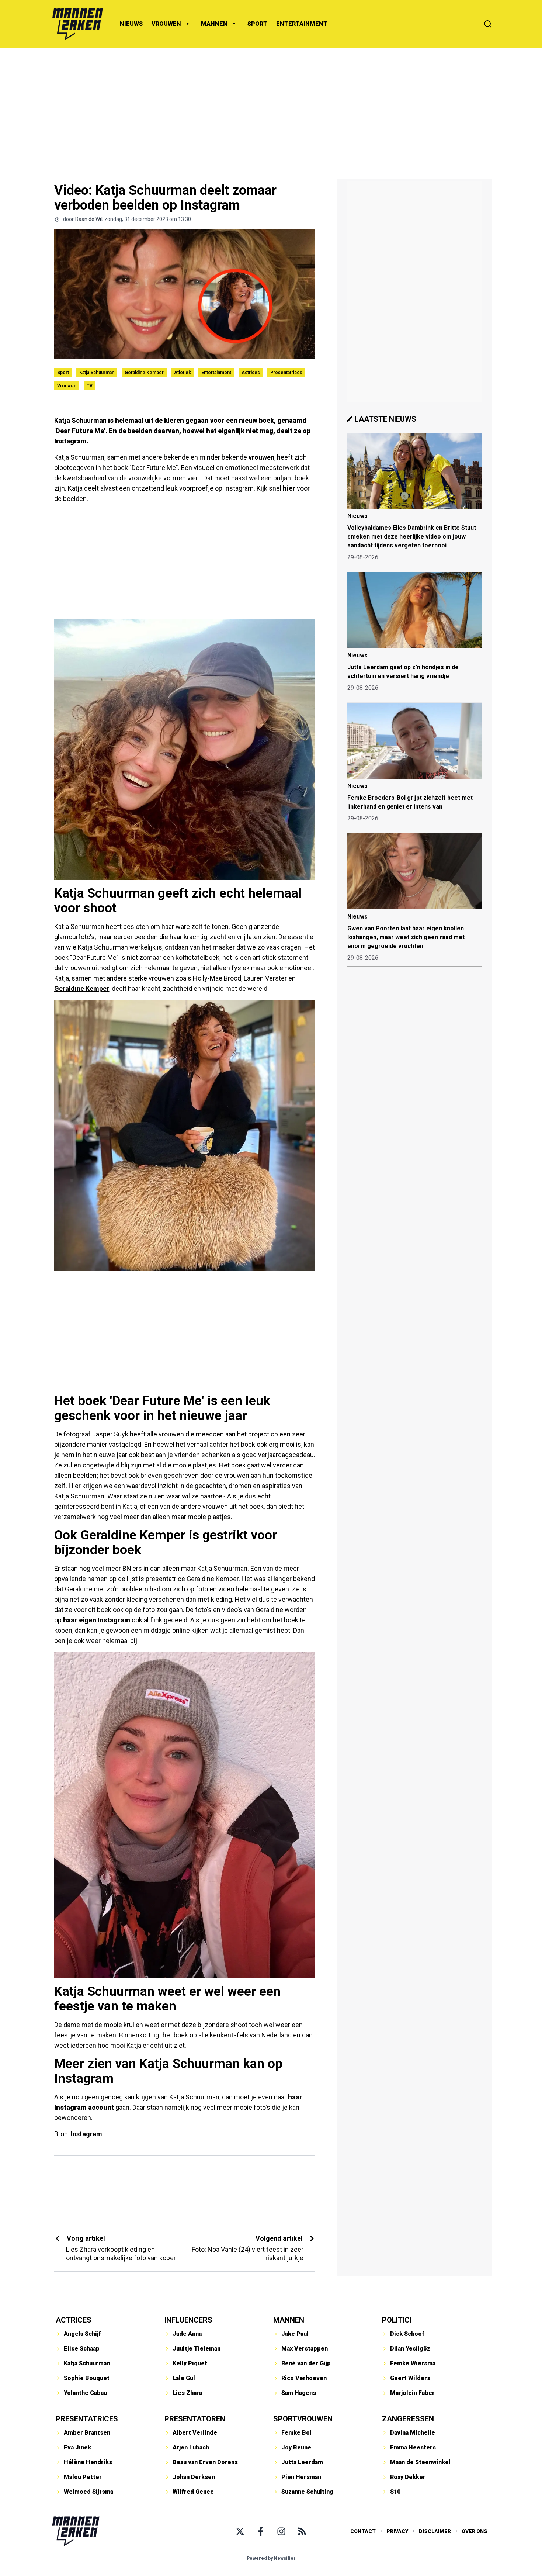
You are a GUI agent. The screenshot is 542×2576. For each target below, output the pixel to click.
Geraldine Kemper (144, 373)
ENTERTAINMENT (302, 24)
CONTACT (363, 2531)
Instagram (86, 2134)
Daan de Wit (89, 219)
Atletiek (183, 373)
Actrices (251, 373)
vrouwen (261, 457)
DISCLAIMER (435, 2531)
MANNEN (214, 24)
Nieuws (357, 516)
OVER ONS (475, 2531)
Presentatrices (286, 373)
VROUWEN (166, 24)
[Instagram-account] (281, 2531)
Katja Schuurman (97, 373)
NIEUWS (131, 24)
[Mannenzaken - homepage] (77, 24)
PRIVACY (397, 2531)
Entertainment (216, 373)
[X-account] (240, 2531)
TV (90, 386)
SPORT (257, 24)
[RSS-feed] (302, 2531)
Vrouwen (67, 386)
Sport (63, 373)
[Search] (488, 24)
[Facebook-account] (261, 2531)
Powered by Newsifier (271, 2558)
